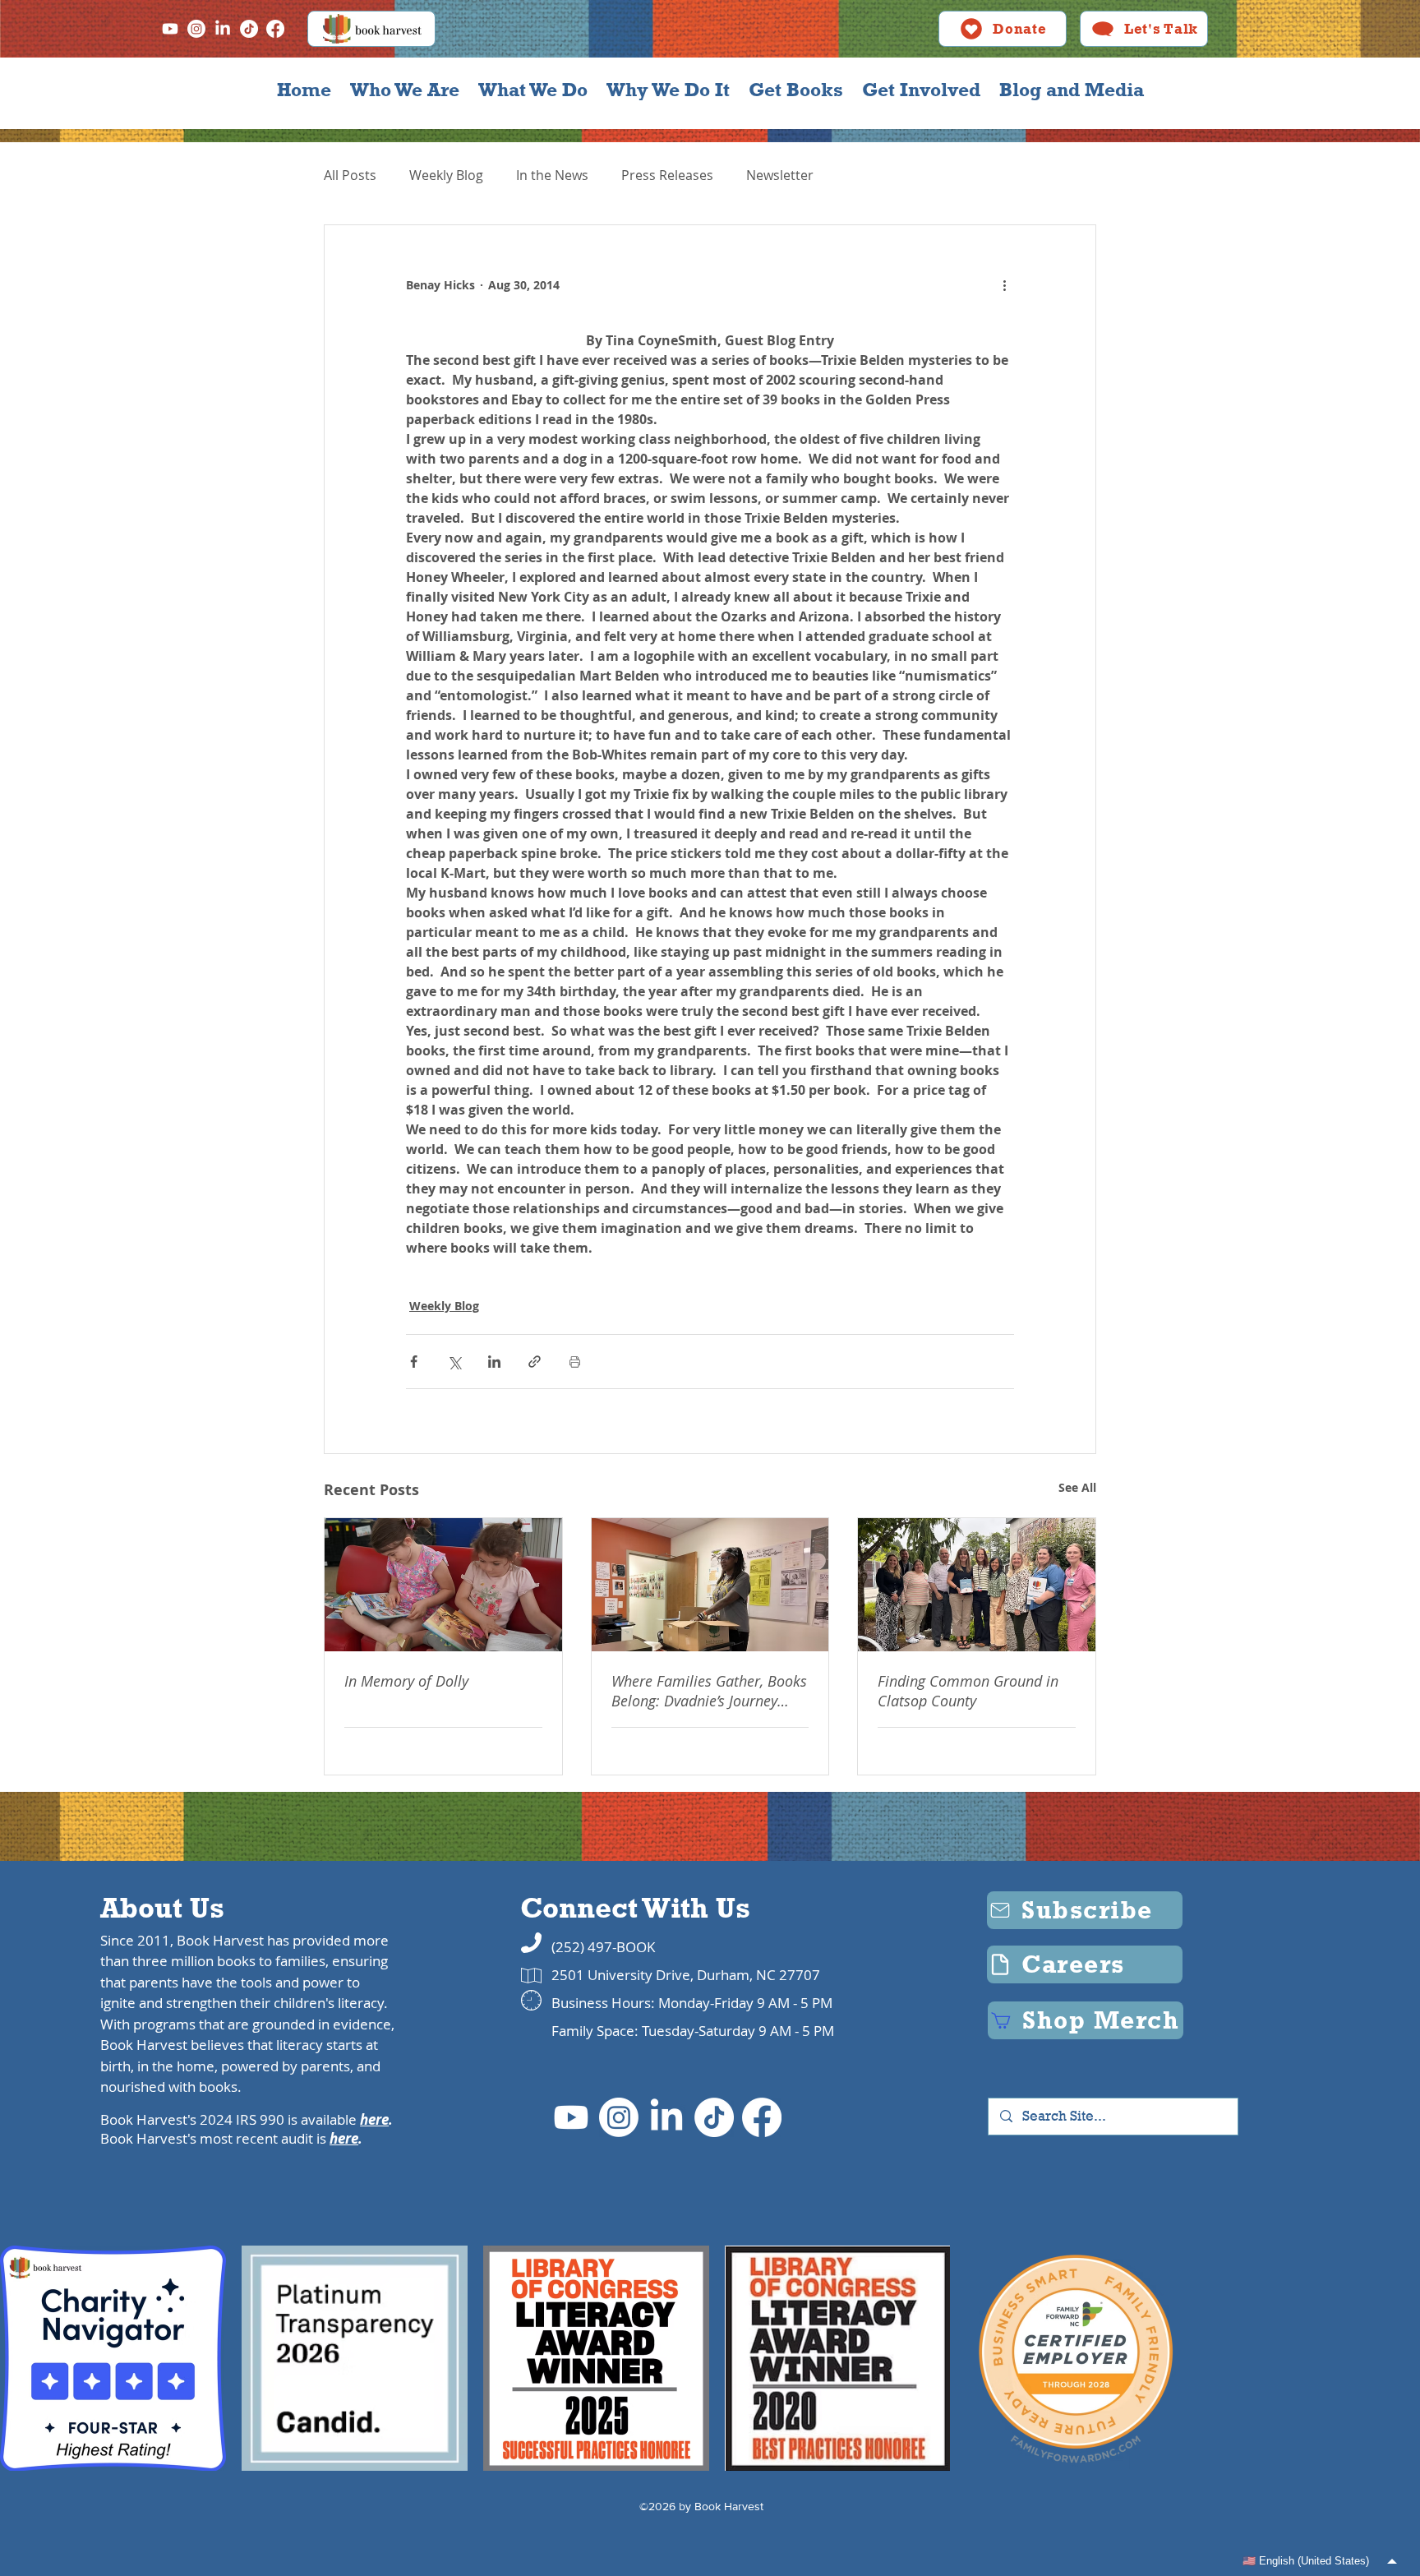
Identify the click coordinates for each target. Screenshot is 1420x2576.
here (374, 2119)
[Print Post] (575, 1362)
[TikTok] (249, 29)
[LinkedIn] (223, 29)
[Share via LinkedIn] (494, 1362)
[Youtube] (170, 29)
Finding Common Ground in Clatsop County (968, 1691)
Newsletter (780, 175)
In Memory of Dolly (406, 1681)
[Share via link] (535, 1362)
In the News (552, 175)
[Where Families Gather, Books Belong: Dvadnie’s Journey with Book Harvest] (710, 1585)
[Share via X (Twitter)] (454, 1362)
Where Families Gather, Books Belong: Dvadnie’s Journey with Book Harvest (709, 1691)
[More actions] (1004, 284)
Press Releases (667, 175)
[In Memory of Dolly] (443, 1585)
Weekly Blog (446, 175)
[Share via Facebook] (414, 1362)
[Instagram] (196, 29)
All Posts (350, 175)
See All (1077, 1487)
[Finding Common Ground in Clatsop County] (977, 1585)
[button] (404, 90)
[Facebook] (275, 29)
